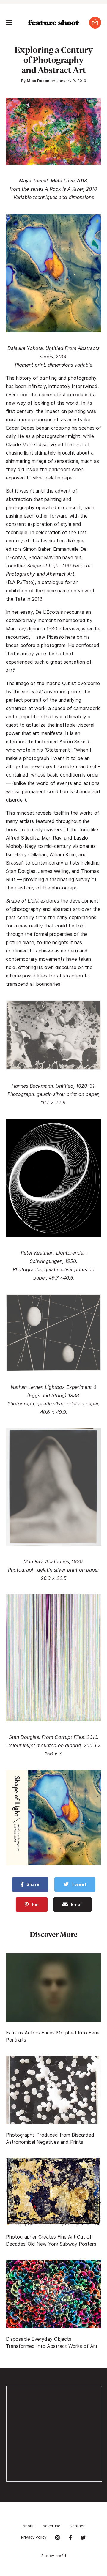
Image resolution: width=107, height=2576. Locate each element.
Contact (77, 2526)
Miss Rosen (38, 81)
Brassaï (14, 863)
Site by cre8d (54, 2556)
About (28, 2526)
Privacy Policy (34, 2537)
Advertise (51, 2526)
